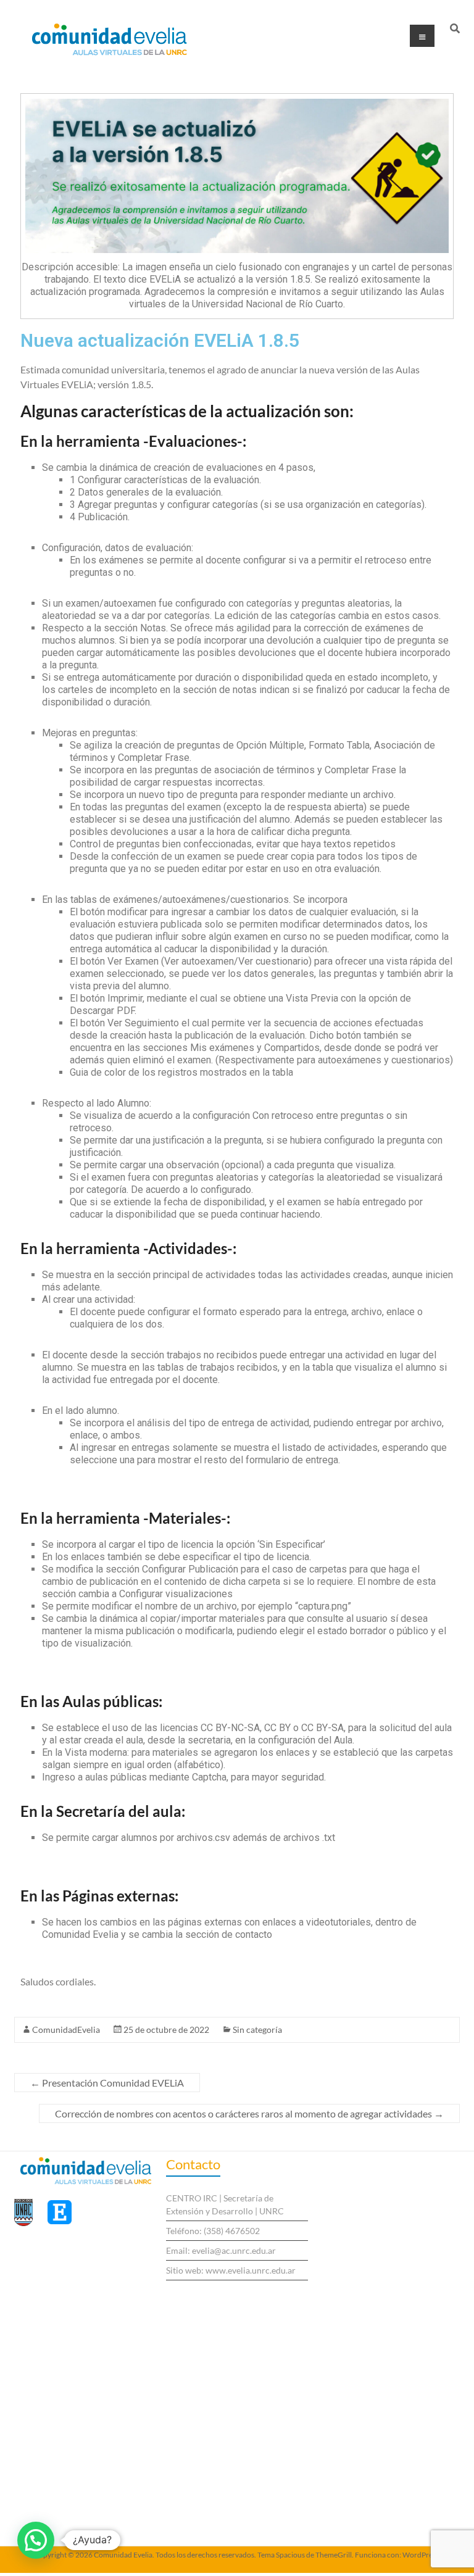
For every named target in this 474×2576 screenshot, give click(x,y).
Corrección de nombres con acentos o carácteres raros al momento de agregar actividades (249, 2113)
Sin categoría (257, 2030)
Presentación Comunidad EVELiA (107, 2083)
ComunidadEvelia (66, 2030)
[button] (36, 2540)
